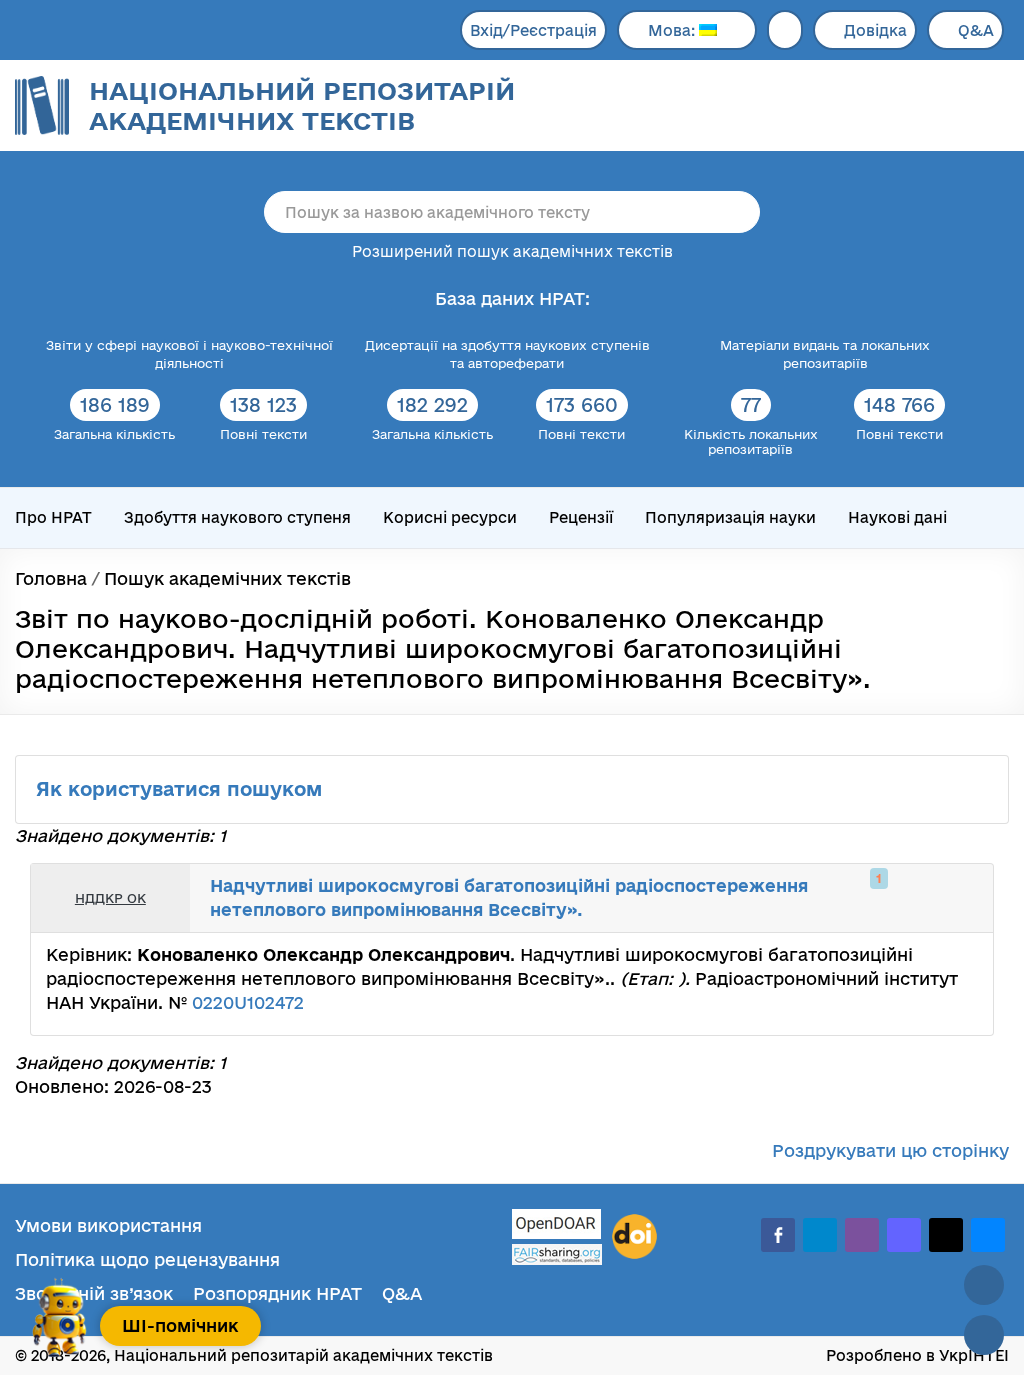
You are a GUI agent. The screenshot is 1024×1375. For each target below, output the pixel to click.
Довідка (875, 30)
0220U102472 (248, 1002)
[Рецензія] (940, 898)
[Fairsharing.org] (557, 1254)
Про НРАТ (53, 517)
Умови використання (108, 1225)
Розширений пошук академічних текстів (512, 251)
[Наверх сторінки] (984, 1285)
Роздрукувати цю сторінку (890, 1150)
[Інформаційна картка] (896, 898)
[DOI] (634, 1237)
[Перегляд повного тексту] (874, 898)
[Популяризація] (962, 898)
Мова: (673, 30)
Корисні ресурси (450, 517)
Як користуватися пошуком (182, 789)
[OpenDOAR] (557, 1226)
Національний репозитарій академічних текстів (302, 105)
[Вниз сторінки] (984, 1335)
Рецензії (581, 517)
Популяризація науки (730, 517)
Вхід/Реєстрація (533, 30)
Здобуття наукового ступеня (237, 517)
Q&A (976, 30)
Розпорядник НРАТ (277, 1293)
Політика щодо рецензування (147, 1259)
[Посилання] (918, 898)
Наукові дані (897, 517)
